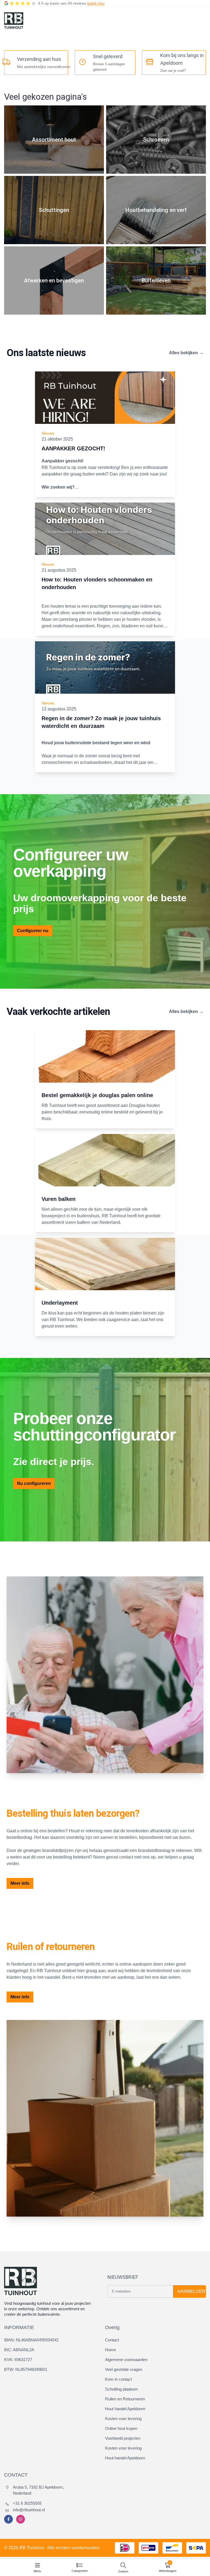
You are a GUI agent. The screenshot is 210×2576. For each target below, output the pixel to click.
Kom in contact (118, 2379)
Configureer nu (33, 931)
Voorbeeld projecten (123, 2438)
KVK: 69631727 (18, 2360)
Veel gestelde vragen (124, 2369)
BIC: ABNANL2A (19, 2350)
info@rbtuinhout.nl (29, 2510)
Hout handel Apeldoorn (125, 2409)
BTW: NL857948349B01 (26, 2369)
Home (110, 2350)
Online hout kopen (121, 2428)
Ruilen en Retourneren (125, 2399)
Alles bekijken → (186, 353)
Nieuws (48, 433)
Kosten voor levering (123, 2419)
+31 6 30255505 (27, 2503)
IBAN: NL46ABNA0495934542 (31, 2340)
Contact (112, 2340)
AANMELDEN (191, 2291)
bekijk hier (96, 3)
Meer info (20, 1883)
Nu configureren (34, 1483)
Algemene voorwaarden (126, 2360)
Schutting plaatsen (121, 2389)
